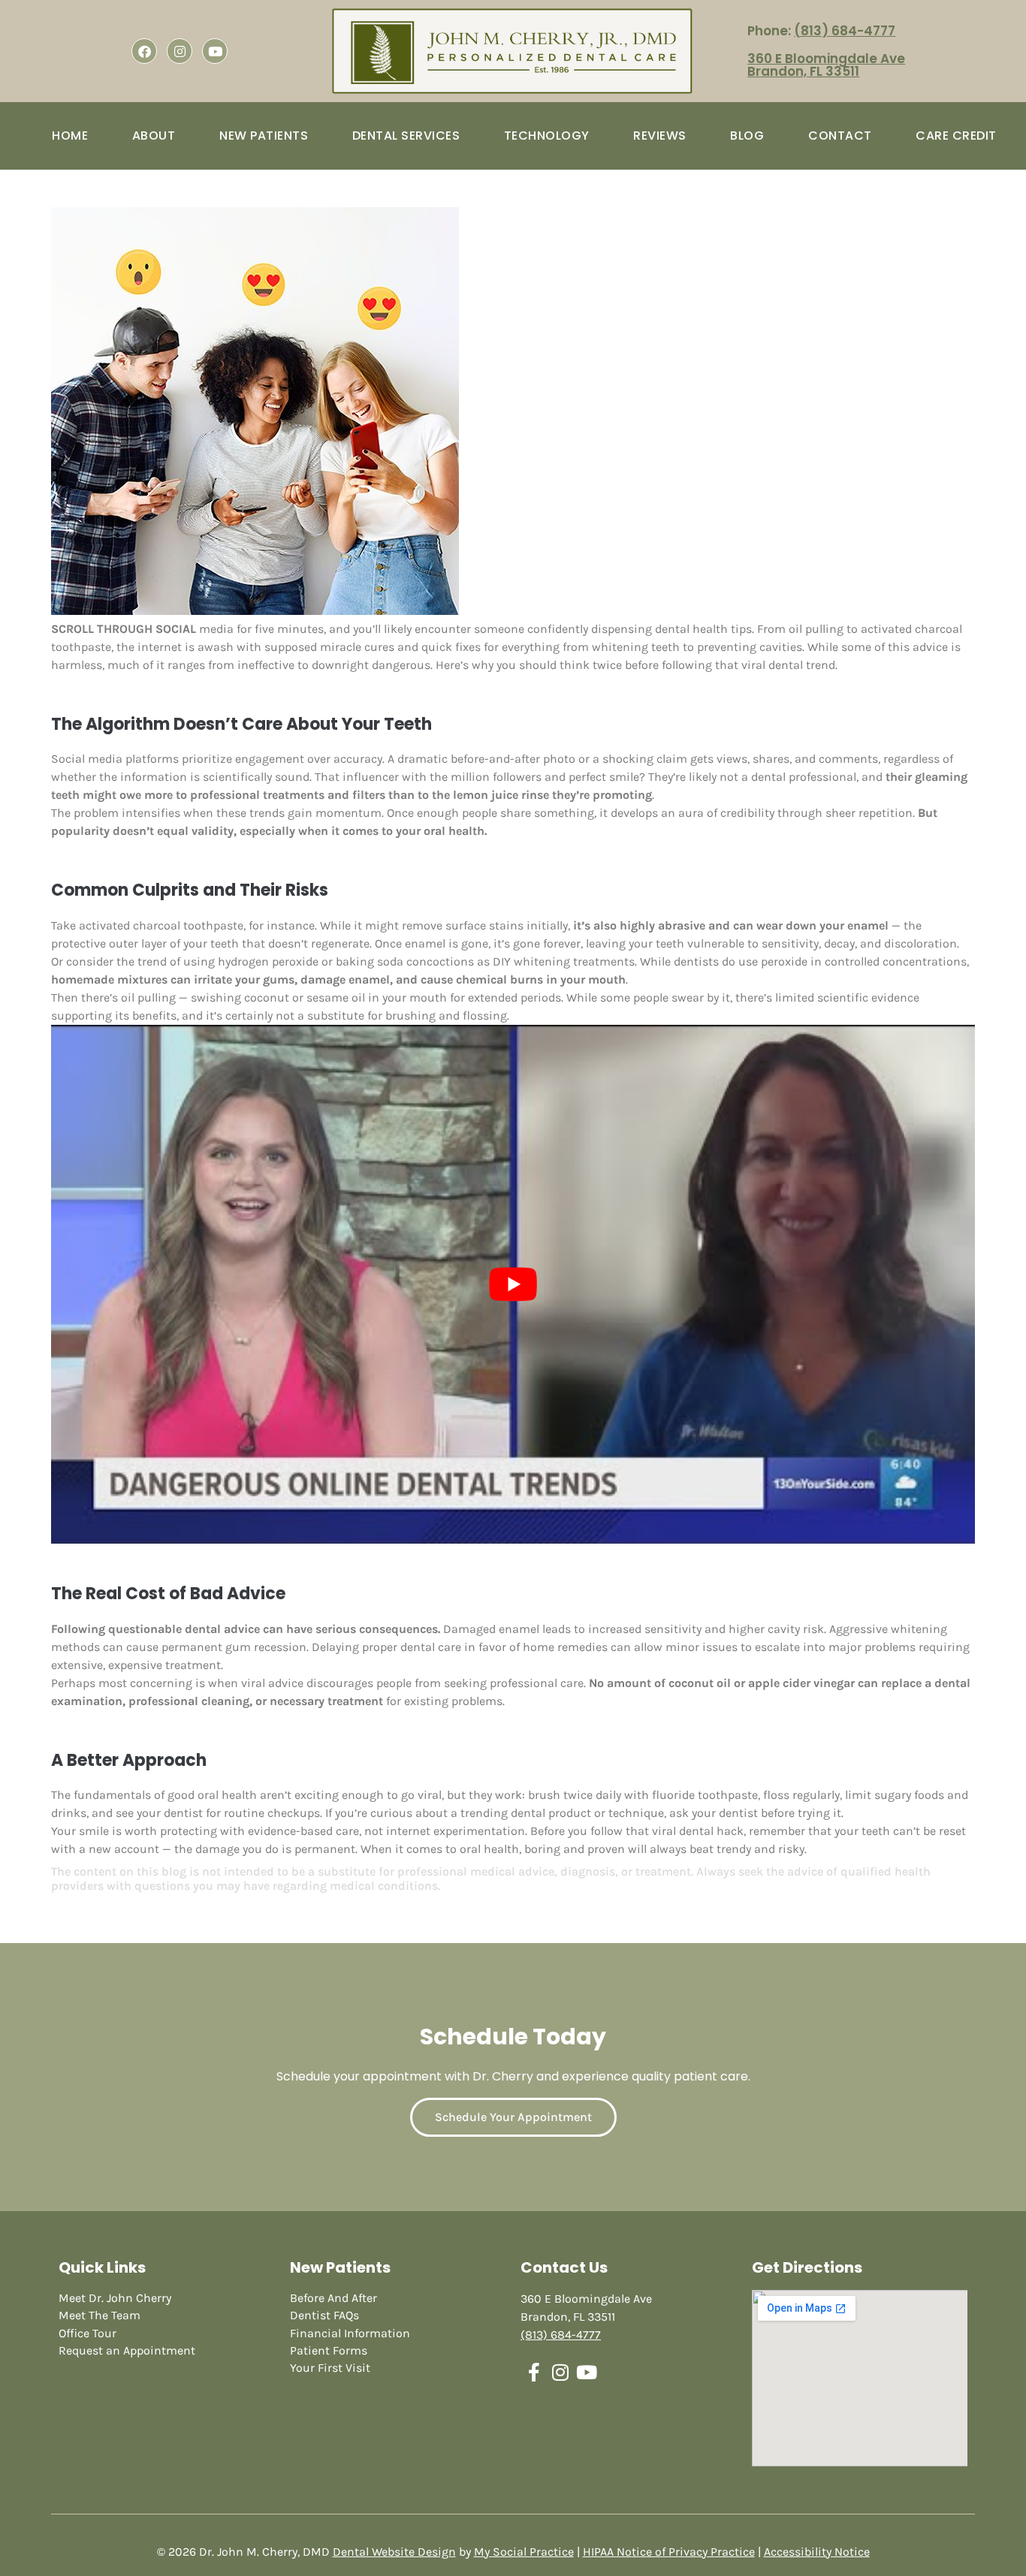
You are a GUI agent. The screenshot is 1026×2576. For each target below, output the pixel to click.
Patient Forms (329, 2350)
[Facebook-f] (534, 2372)
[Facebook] (144, 51)
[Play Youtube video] (513, 1285)
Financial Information (350, 2333)
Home (70, 136)
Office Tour (88, 2333)
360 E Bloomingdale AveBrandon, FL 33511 (826, 65)
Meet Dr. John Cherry (115, 2298)
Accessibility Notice (817, 2552)
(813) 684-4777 (845, 31)
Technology (547, 136)
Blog (747, 136)
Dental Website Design (394, 2552)
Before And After (333, 2298)
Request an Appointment (127, 2350)
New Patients (264, 136)
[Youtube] (215, 51)
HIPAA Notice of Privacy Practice (669, 2552)
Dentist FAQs (324, 2315)
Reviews (660, 136)
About (154, 136)
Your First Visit (330, 2368)
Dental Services (406, 136)
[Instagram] (180, 51)
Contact (840, 136)
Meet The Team (100, 2315)
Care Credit (956, 136)
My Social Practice (524, 2552)
